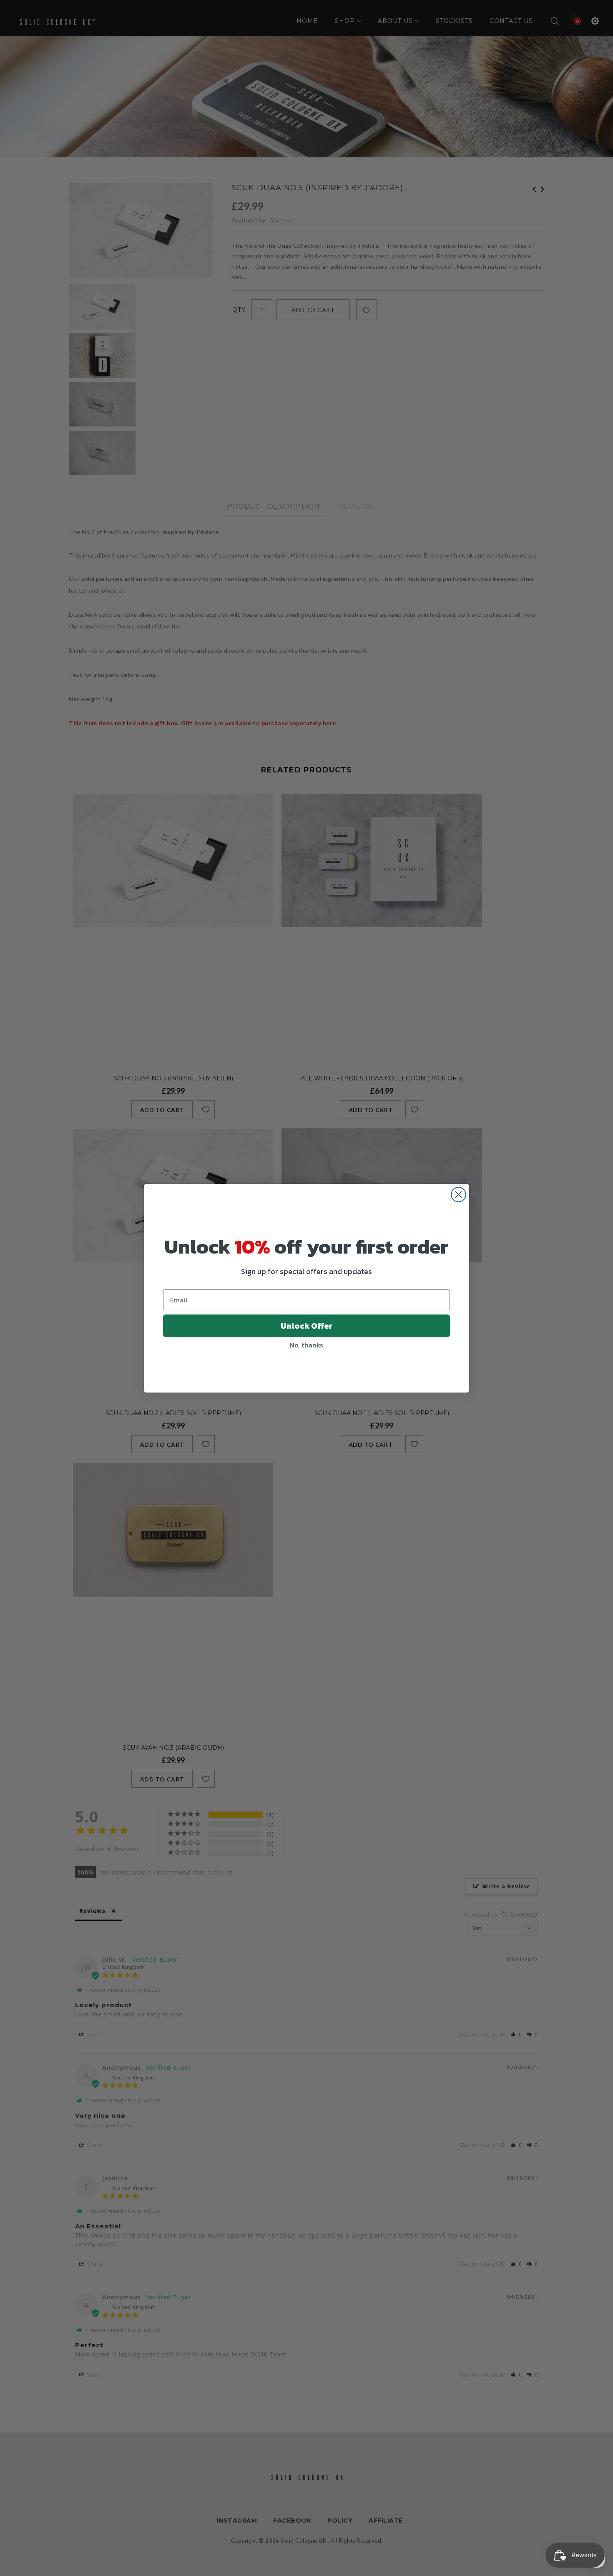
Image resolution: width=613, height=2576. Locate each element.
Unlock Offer (307, 1326)
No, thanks (306, 1345)
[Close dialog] (458, 1195)
